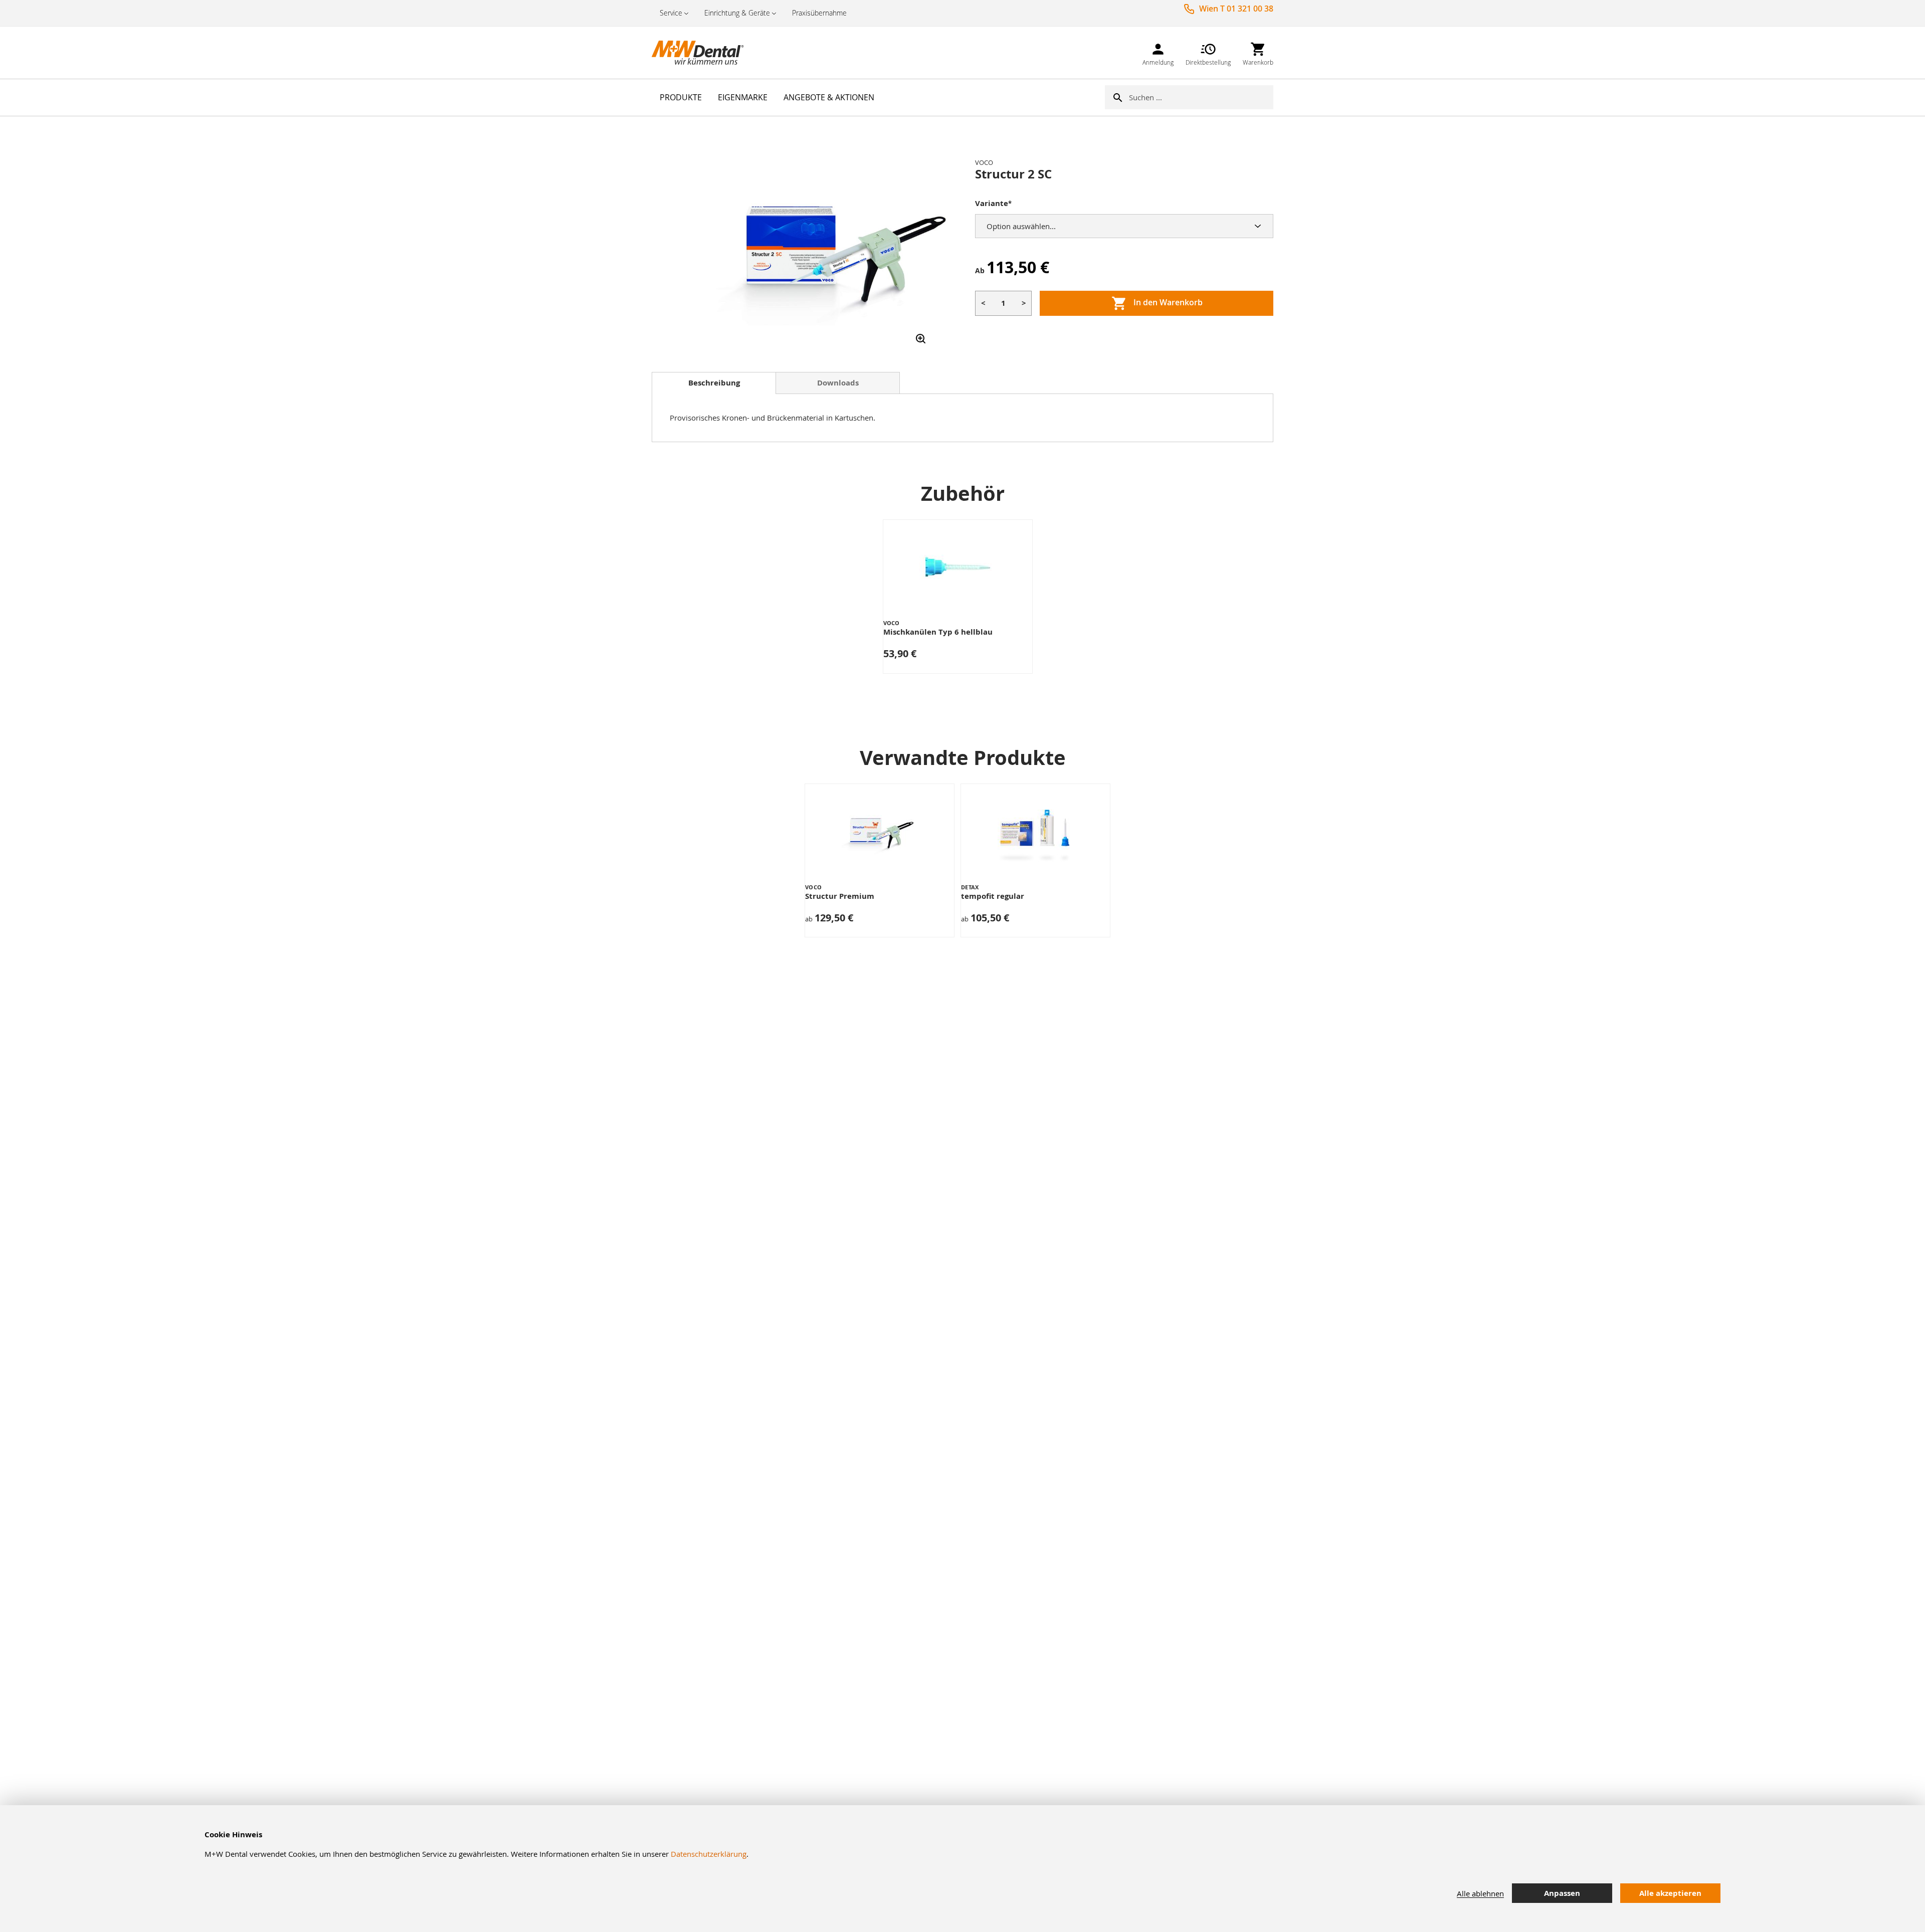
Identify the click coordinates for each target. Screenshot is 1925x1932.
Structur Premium (840, 896)
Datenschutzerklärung (709, 1854)
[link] (1158, 52)
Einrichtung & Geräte (737, 13)
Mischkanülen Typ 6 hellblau (938, 632)
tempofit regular (993, 896)
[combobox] (1201, 97)
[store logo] (702, 53)
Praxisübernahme (819, 13)
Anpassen (1562, 1893)
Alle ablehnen (1480, 1893)
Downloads (838, 383)
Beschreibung (714, 383)
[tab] (714, 383)
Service (671, 13)
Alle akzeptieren (1670, 1893)
